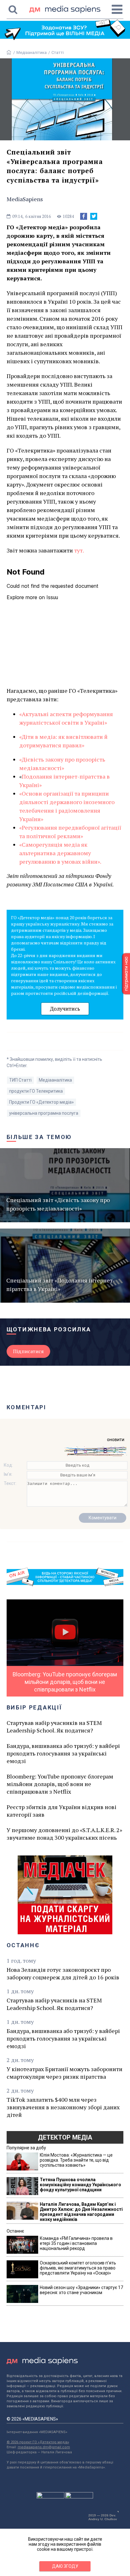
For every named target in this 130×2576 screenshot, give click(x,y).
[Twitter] (94, 216)
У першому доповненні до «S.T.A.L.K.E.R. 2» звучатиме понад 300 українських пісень (64, 1834)
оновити (116, 1440)
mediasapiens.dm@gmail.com (44, 2447)
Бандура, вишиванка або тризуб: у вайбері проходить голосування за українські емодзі (63, 1753)
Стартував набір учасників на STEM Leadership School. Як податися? (54, 1726)
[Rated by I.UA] (50, 2497)
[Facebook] (84, 216)
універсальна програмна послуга (44, 1113)
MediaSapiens (25, 199)
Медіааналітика (32, 53)
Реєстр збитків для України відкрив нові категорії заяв (62, 1811)
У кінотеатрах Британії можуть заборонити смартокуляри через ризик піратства (65, 2073)
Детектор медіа (65, 2137)
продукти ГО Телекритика (36, 1091)
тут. (79, 550)
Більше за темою (39, 1137)
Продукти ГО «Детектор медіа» (41, 1102)
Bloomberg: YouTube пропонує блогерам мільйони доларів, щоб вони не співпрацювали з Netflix (60, 1784)
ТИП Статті (20, 1080)
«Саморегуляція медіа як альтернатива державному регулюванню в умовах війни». (61, 853)
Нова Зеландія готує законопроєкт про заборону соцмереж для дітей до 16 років (63, 1973)
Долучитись (65, 1009)
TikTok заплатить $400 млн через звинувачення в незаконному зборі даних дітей (63, 2107)
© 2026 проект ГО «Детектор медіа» (38, 2442)
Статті (58, 53)
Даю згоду (65, 2566)
